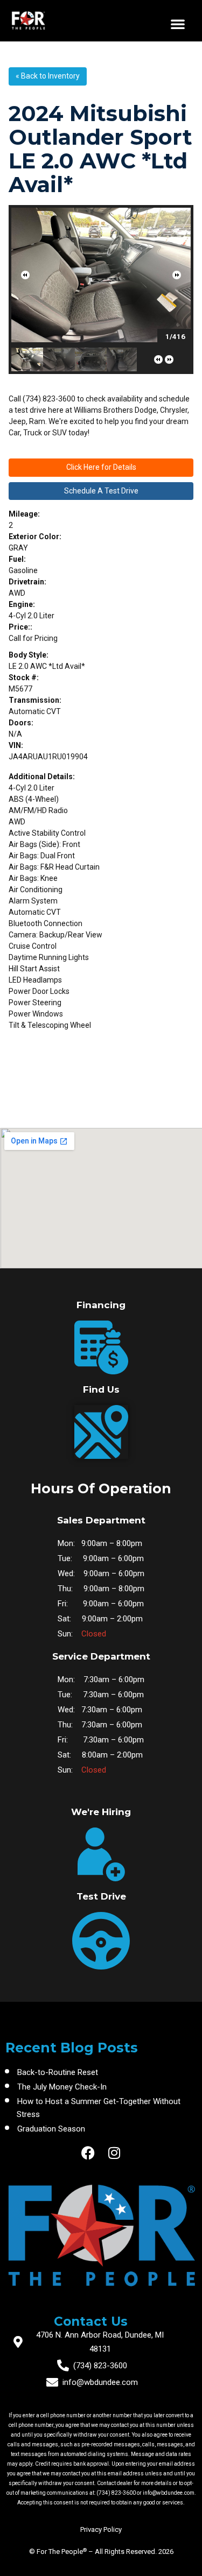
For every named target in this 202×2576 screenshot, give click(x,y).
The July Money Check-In (62, 2087)
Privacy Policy (101, 2529)
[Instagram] (114, 2153)
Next (177, 275)
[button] (178, 24)
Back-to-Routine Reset (58, 2072)
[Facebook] (88, 2153)
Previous (25, 275)
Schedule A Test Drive (101, 491)
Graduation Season (51, 2129)
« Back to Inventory (48, 76)
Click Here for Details (101, 467)
